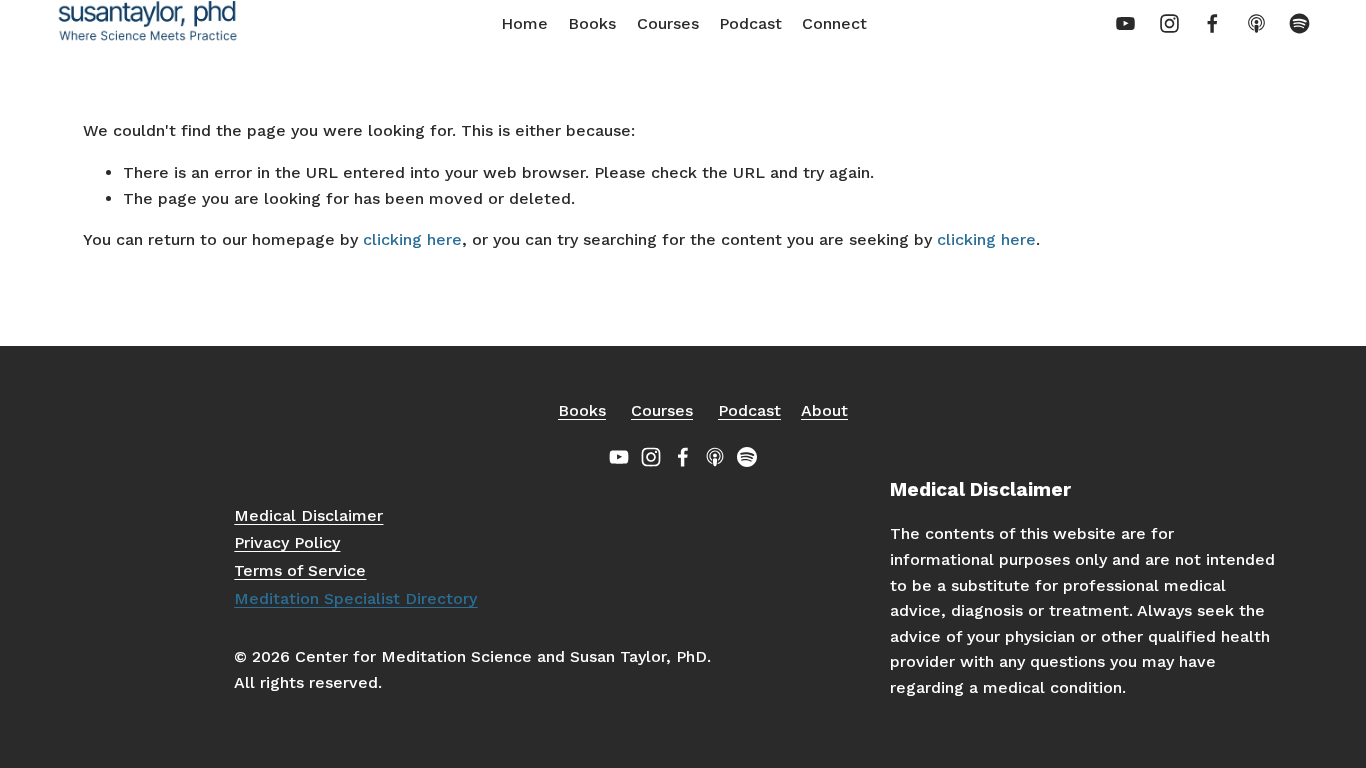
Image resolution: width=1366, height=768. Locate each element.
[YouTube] (1125, 23)
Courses (668, 23)
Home (524, 23)
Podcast (750, 23)
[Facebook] (1212, 23)
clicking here (412, 239)
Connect (834, 23)
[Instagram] (1169, 23)
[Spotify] (1299, 23)
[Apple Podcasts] (1256, 23)
